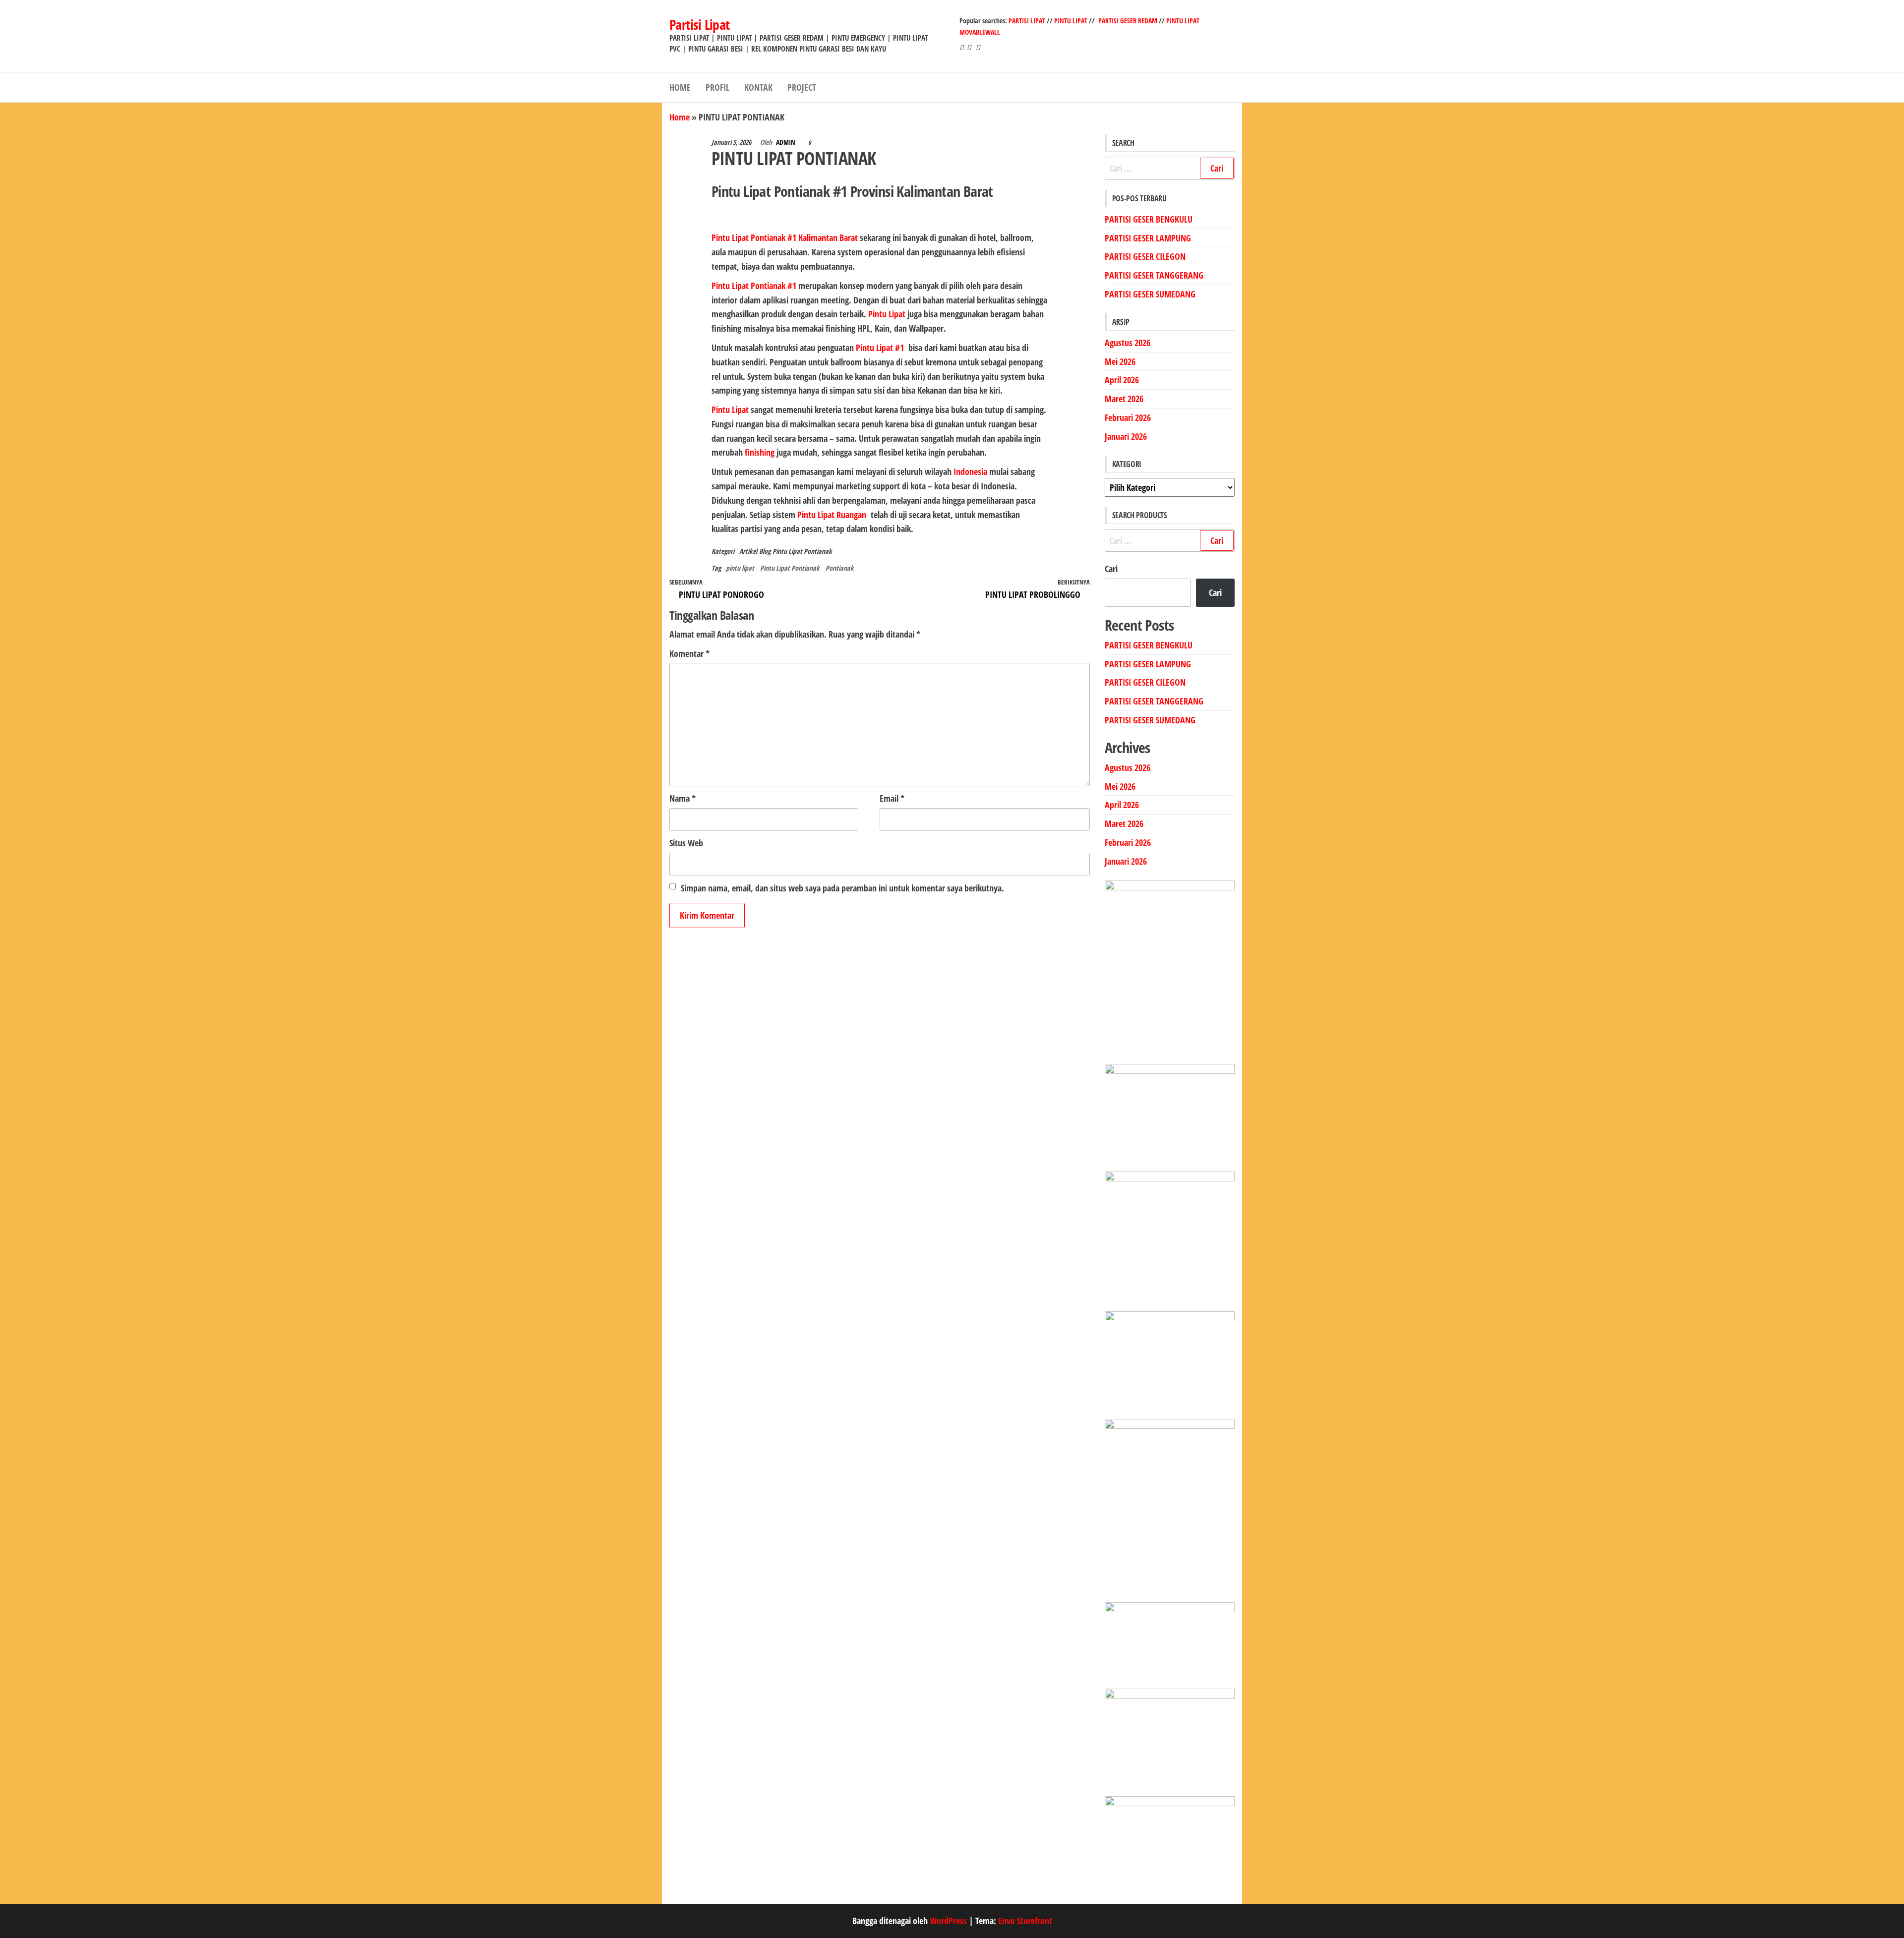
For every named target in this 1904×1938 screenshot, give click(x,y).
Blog (765, 551)
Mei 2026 (1120, 361)
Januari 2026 (1126, 436)
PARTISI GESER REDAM (1128, 21)
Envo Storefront (1025, 1921)
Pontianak (840, 568)
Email (892, 798)
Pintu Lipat (730, 410)
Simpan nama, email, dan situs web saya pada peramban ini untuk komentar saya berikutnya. (842, 888)
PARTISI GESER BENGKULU (1149, 219)
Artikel (748, 551)
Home (680, 117)
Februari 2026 (1128, 417)
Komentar (689, 653)
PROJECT (802, 87)
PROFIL (717, 87)
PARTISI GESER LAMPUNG (1148, 238)
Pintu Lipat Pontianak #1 (754, 286)
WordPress (948, 1921)
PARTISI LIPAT (1028, 21)
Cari (1111, 569)
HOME (680, 87)
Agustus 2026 (1128, 343)
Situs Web (686, 843)
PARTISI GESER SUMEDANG (1150, 294)
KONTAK (758, 87)
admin (786, 142)
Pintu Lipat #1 (880, 348)
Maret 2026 (1124, 399)
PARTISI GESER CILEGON (1145, 256)
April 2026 (1122, 380)
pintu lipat (740, 568)
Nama (683, 798)
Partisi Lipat (700, 24)
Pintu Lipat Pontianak (802, 551)
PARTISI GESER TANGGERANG (1154, 275)
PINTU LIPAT (1071, 21)
